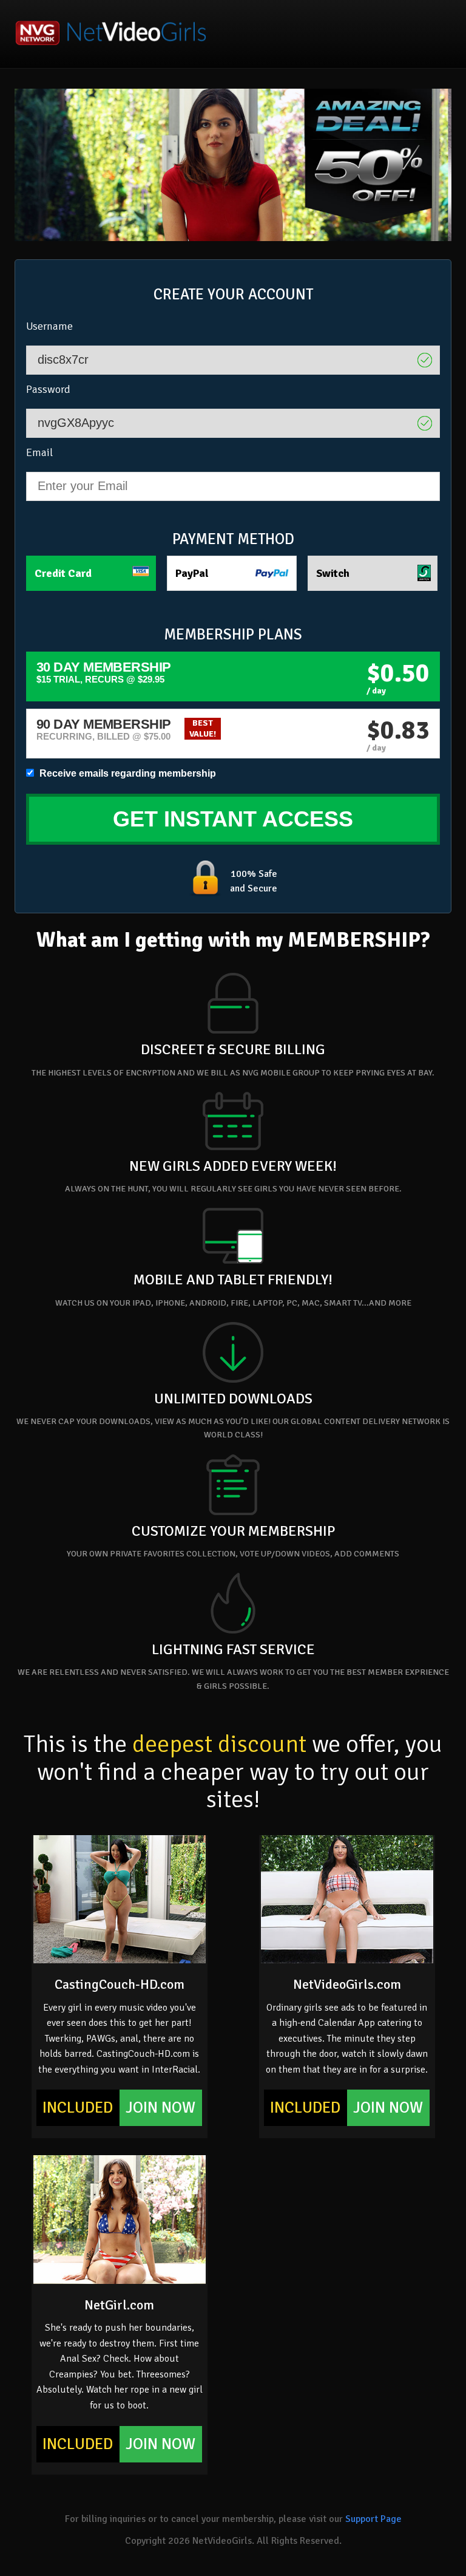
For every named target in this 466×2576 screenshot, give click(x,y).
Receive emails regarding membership (127, 773)
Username (49, 326)
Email (39, 452)
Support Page (373, 2519)
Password (48, 389)
